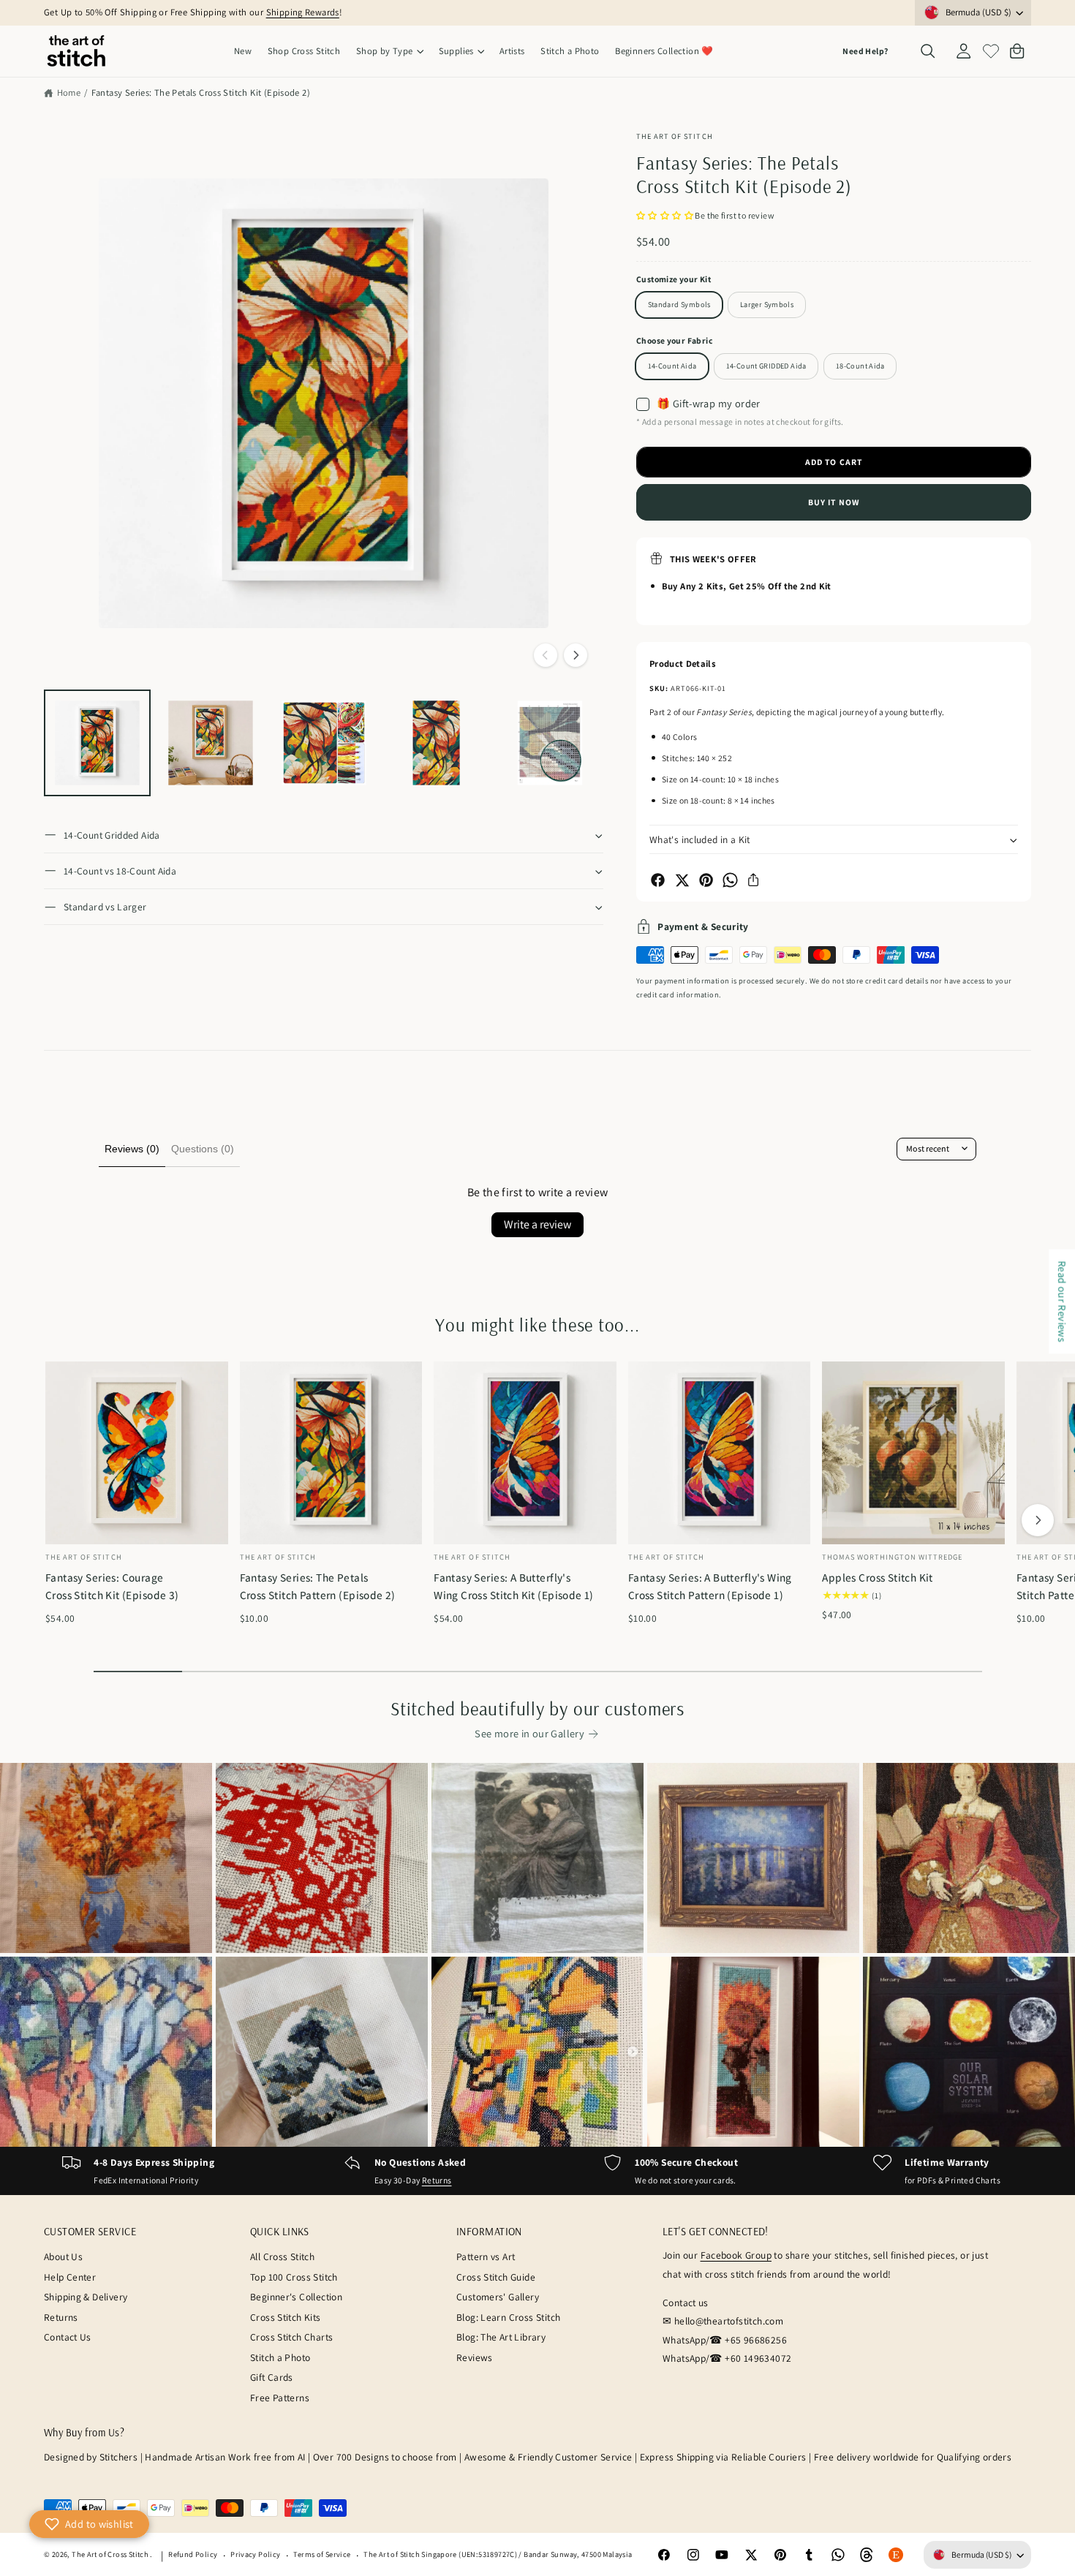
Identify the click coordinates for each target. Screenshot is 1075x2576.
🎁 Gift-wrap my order (709, 404)
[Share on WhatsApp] (730, 880)
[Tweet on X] (682, 880)
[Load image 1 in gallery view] (97, 743)
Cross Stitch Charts (291, 2337)
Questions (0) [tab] (203, 1149)
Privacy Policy (255, 2554)
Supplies (456, 51)
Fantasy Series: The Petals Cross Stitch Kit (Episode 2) (201, 92)
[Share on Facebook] (658, 880)
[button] (389, 52)
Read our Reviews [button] (1062, 1301)
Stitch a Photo (280, 2357)
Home (69, 92)
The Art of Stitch (675, 136)
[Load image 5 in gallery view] (550, 743)
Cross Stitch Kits (286, 2317)
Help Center (70, 2277)
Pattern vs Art (486, 2256)
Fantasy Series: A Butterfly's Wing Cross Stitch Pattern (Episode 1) (710, 1586)
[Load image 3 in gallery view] (324, 743)
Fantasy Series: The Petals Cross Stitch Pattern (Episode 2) (318, 1586)
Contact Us (68, 2337)
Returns (437, 2180)
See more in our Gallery (529, 1733)
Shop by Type (385, 51)
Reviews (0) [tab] (132, 1149)
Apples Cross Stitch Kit (878, 1577)
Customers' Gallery (498, 2297)
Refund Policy (193, 2554)
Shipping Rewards (303, 12)
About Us (63, 2256)
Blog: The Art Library (501, 2337)
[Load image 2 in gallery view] (211, 743)
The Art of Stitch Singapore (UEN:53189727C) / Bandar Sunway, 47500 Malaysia (498, 2554)
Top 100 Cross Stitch (294, 2277)
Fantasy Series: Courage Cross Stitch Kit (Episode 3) (112, 1586)
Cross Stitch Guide (496, 2277)
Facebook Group (736, 2255)
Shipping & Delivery (86, 2297)
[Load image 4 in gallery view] (437, 743)
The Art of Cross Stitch (111, 2554)
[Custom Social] (896, 2555)
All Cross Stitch (282, 2256)
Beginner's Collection (296, 2297)
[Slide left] (546, 655)
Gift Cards (272, 2377)
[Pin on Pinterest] (706, 880)
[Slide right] (576, 655)
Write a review (537, 1224)
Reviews (475, 2357)
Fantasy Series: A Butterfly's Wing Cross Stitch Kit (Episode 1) (514, 1586)
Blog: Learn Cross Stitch (508, 2317)
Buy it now (834, 502)
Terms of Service (322, 2554)
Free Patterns (280, 2398)
